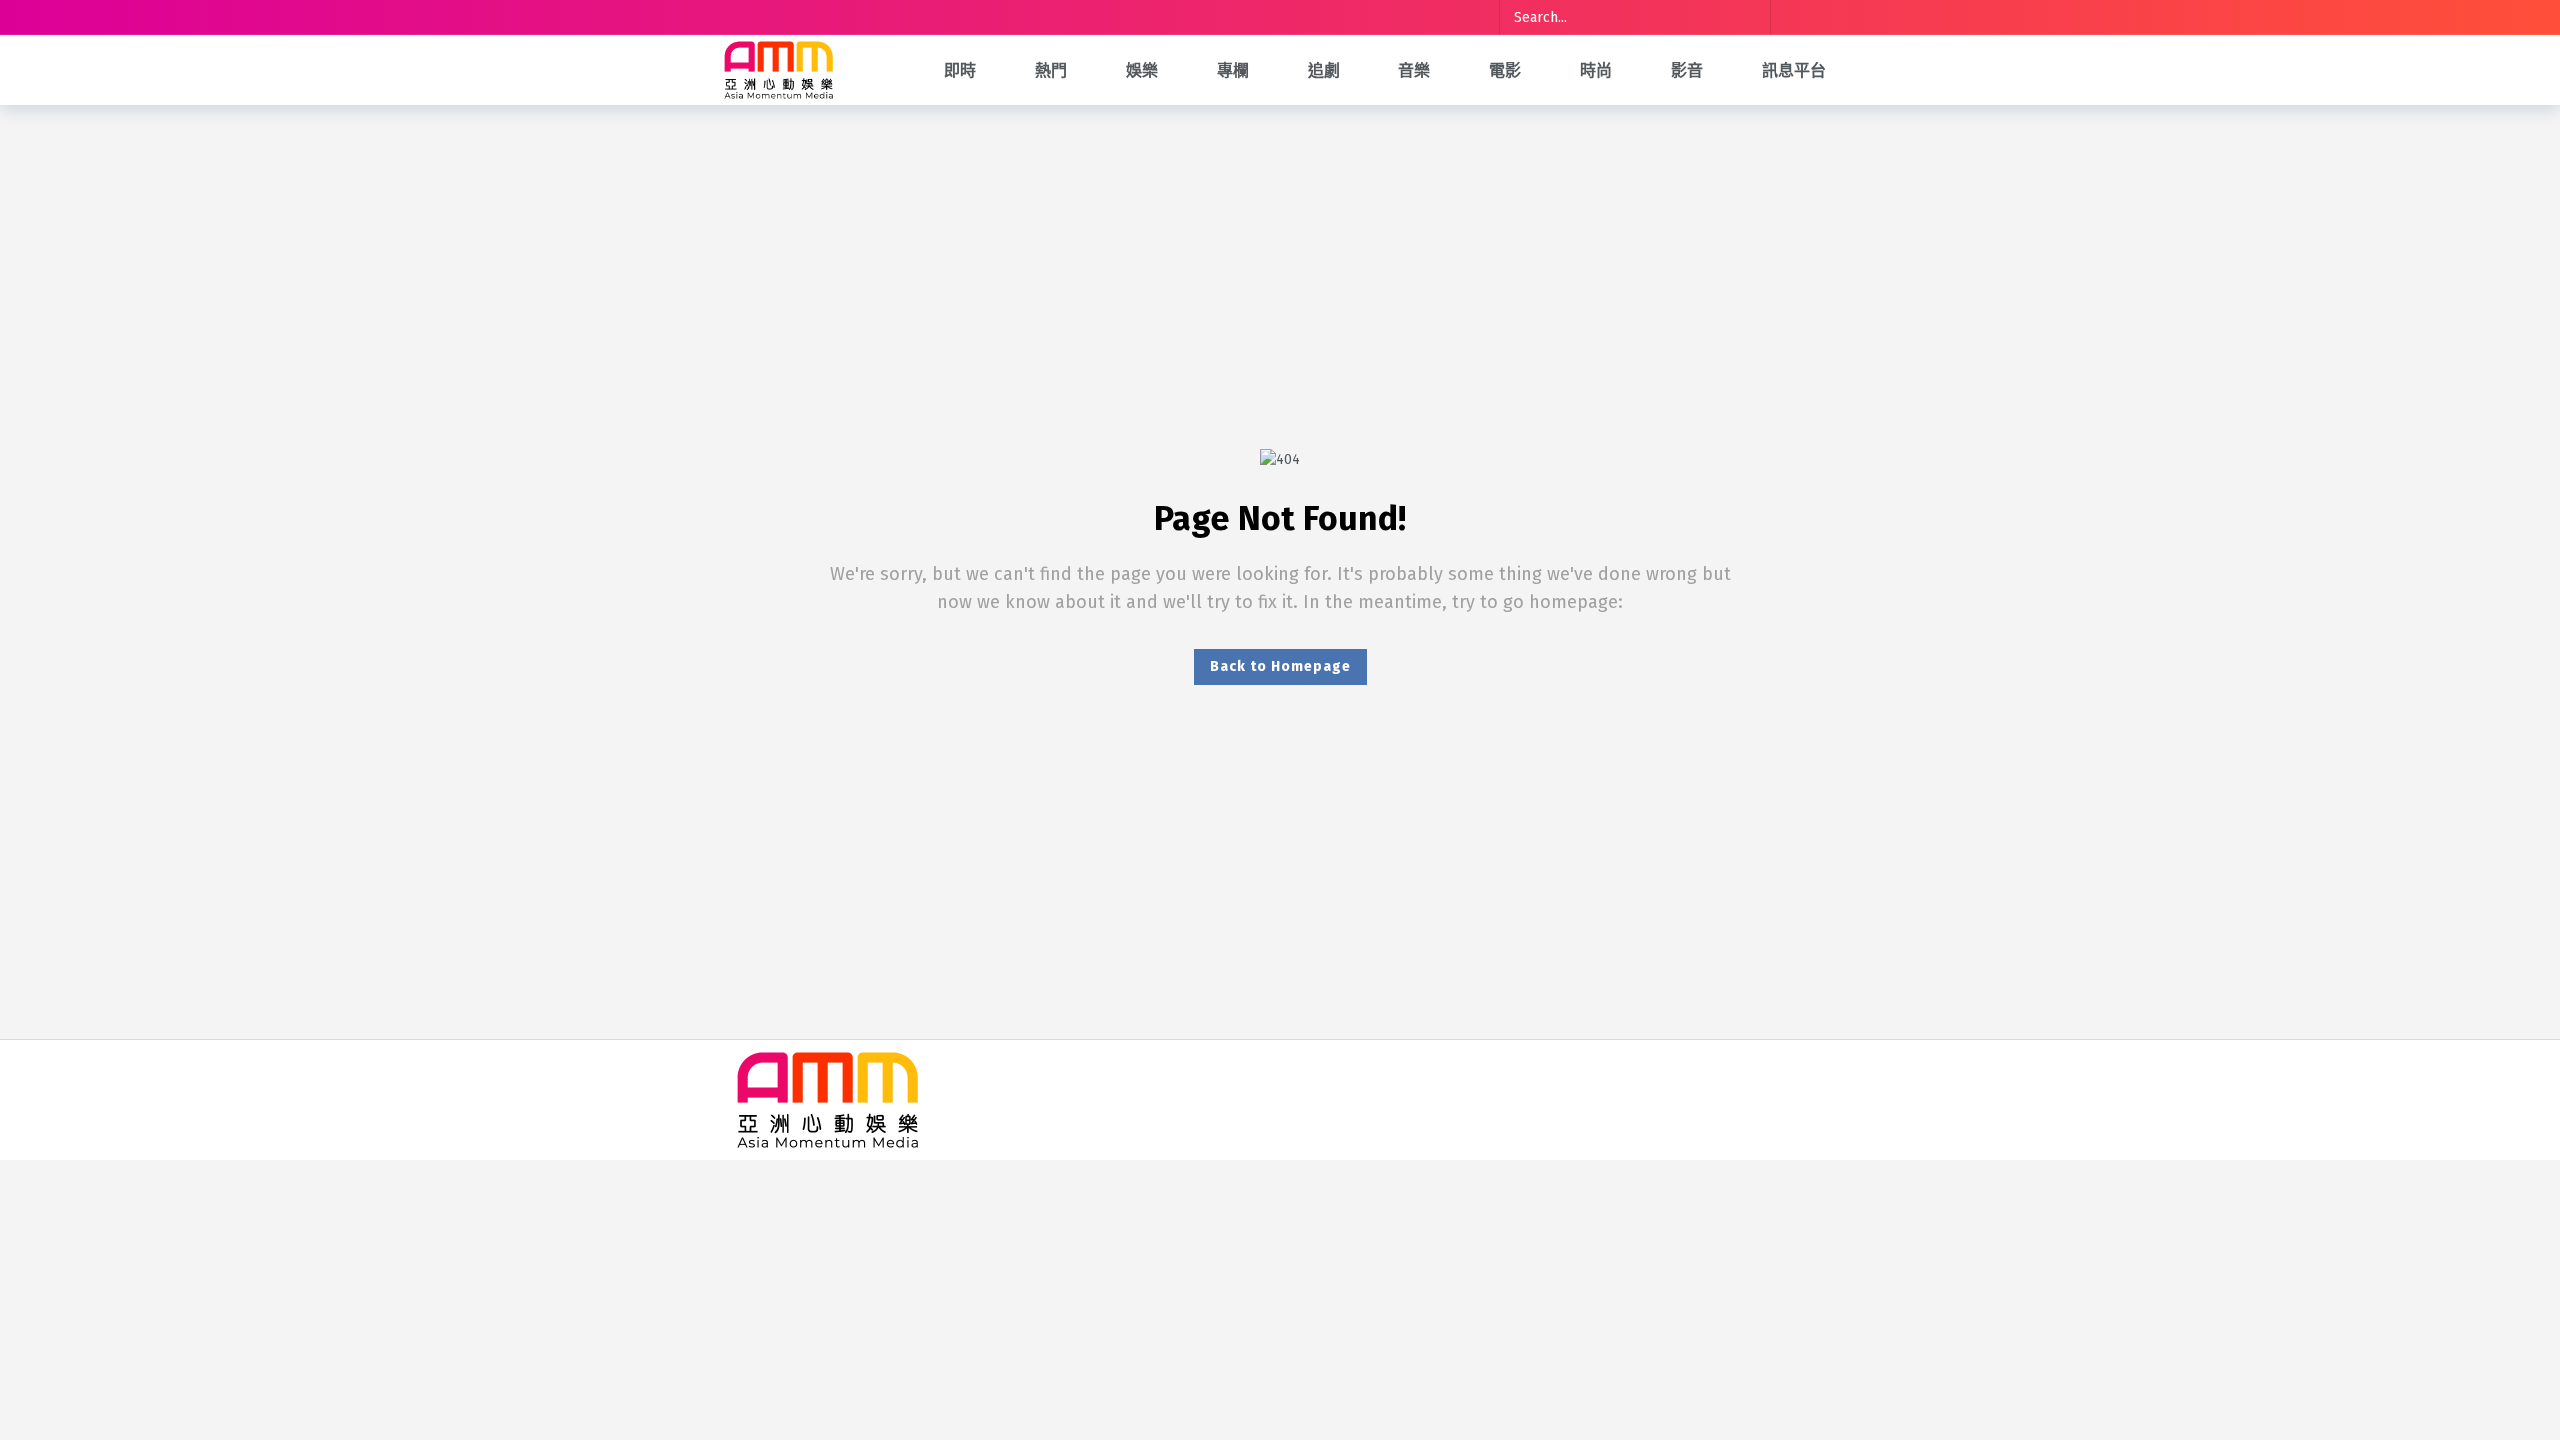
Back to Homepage (1280, 666)
